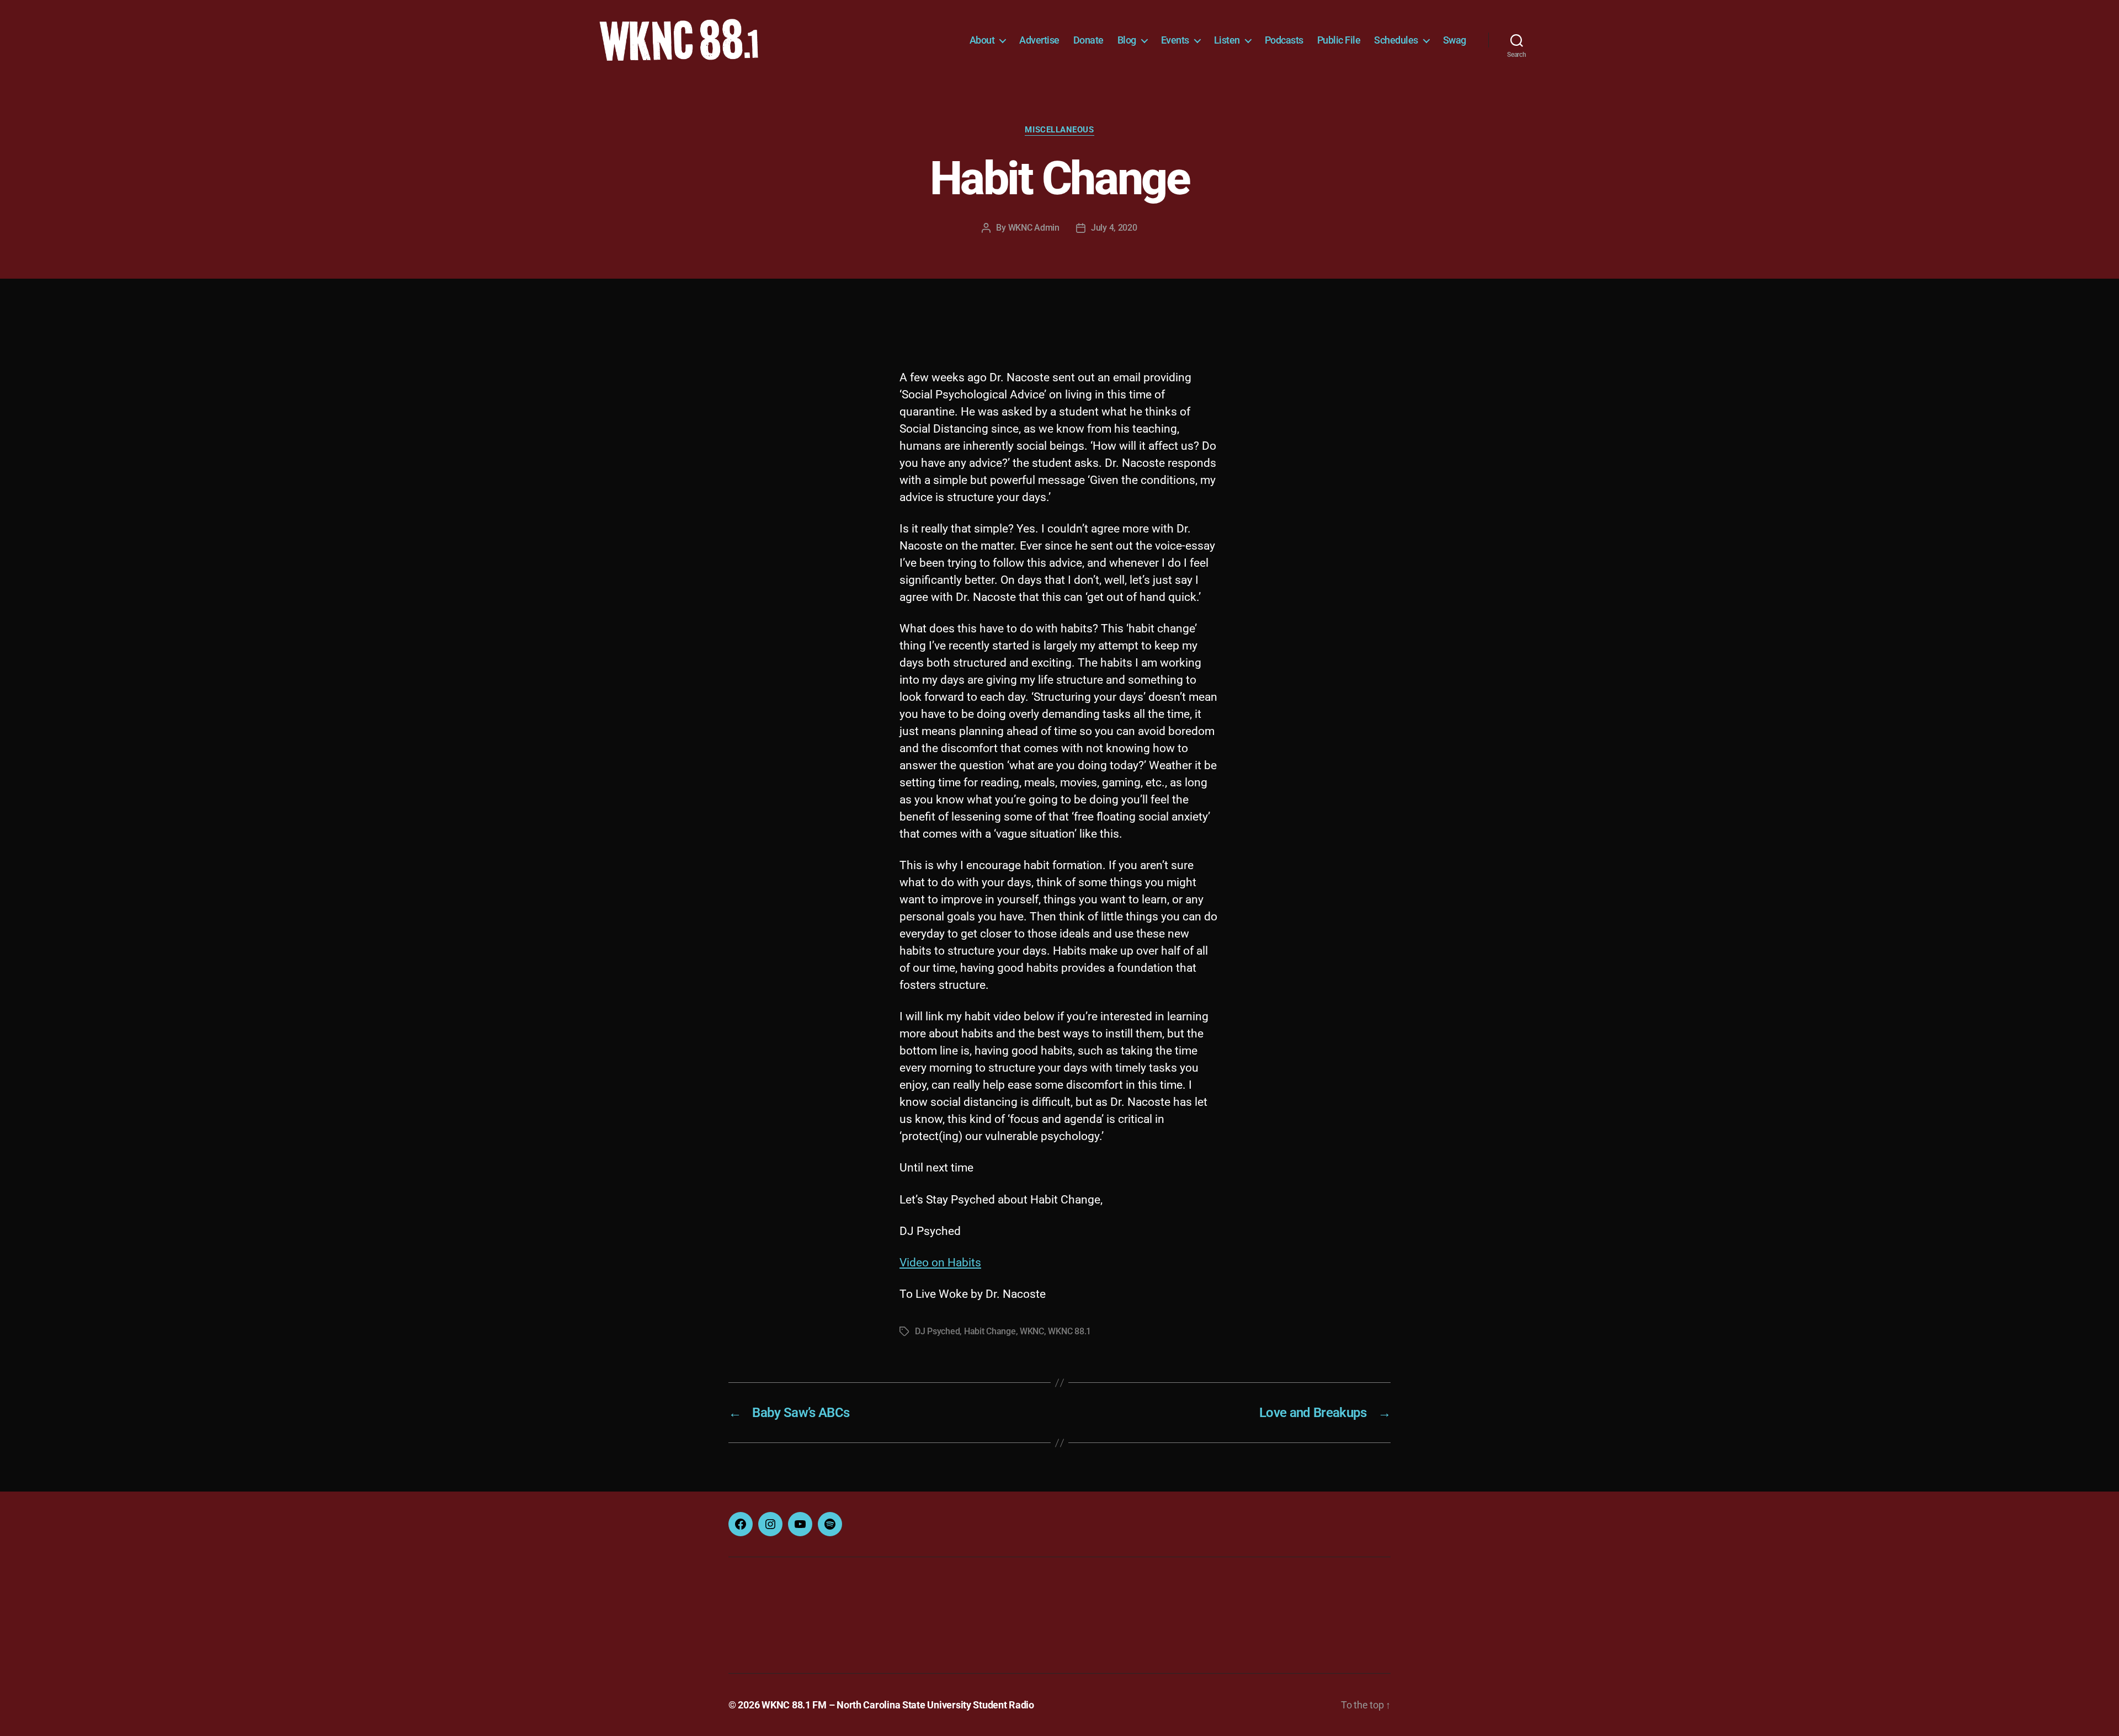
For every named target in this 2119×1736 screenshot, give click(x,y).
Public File (1339, 40)
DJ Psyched (937, 1331)
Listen (1227, 40)
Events (1175, 40)
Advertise (1039, 40)
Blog (1127, 40)
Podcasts (1284, 40)
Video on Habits (940, 1263)
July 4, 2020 (1114, 228)
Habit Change (990, 1331)
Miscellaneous (1059, 130)
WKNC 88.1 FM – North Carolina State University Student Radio (898, 1705)
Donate (1088, 40)
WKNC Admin (1034, 228)
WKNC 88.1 (1069, 1331)
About (982, 40)
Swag (1455, 40)
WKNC (1032, 1331)
